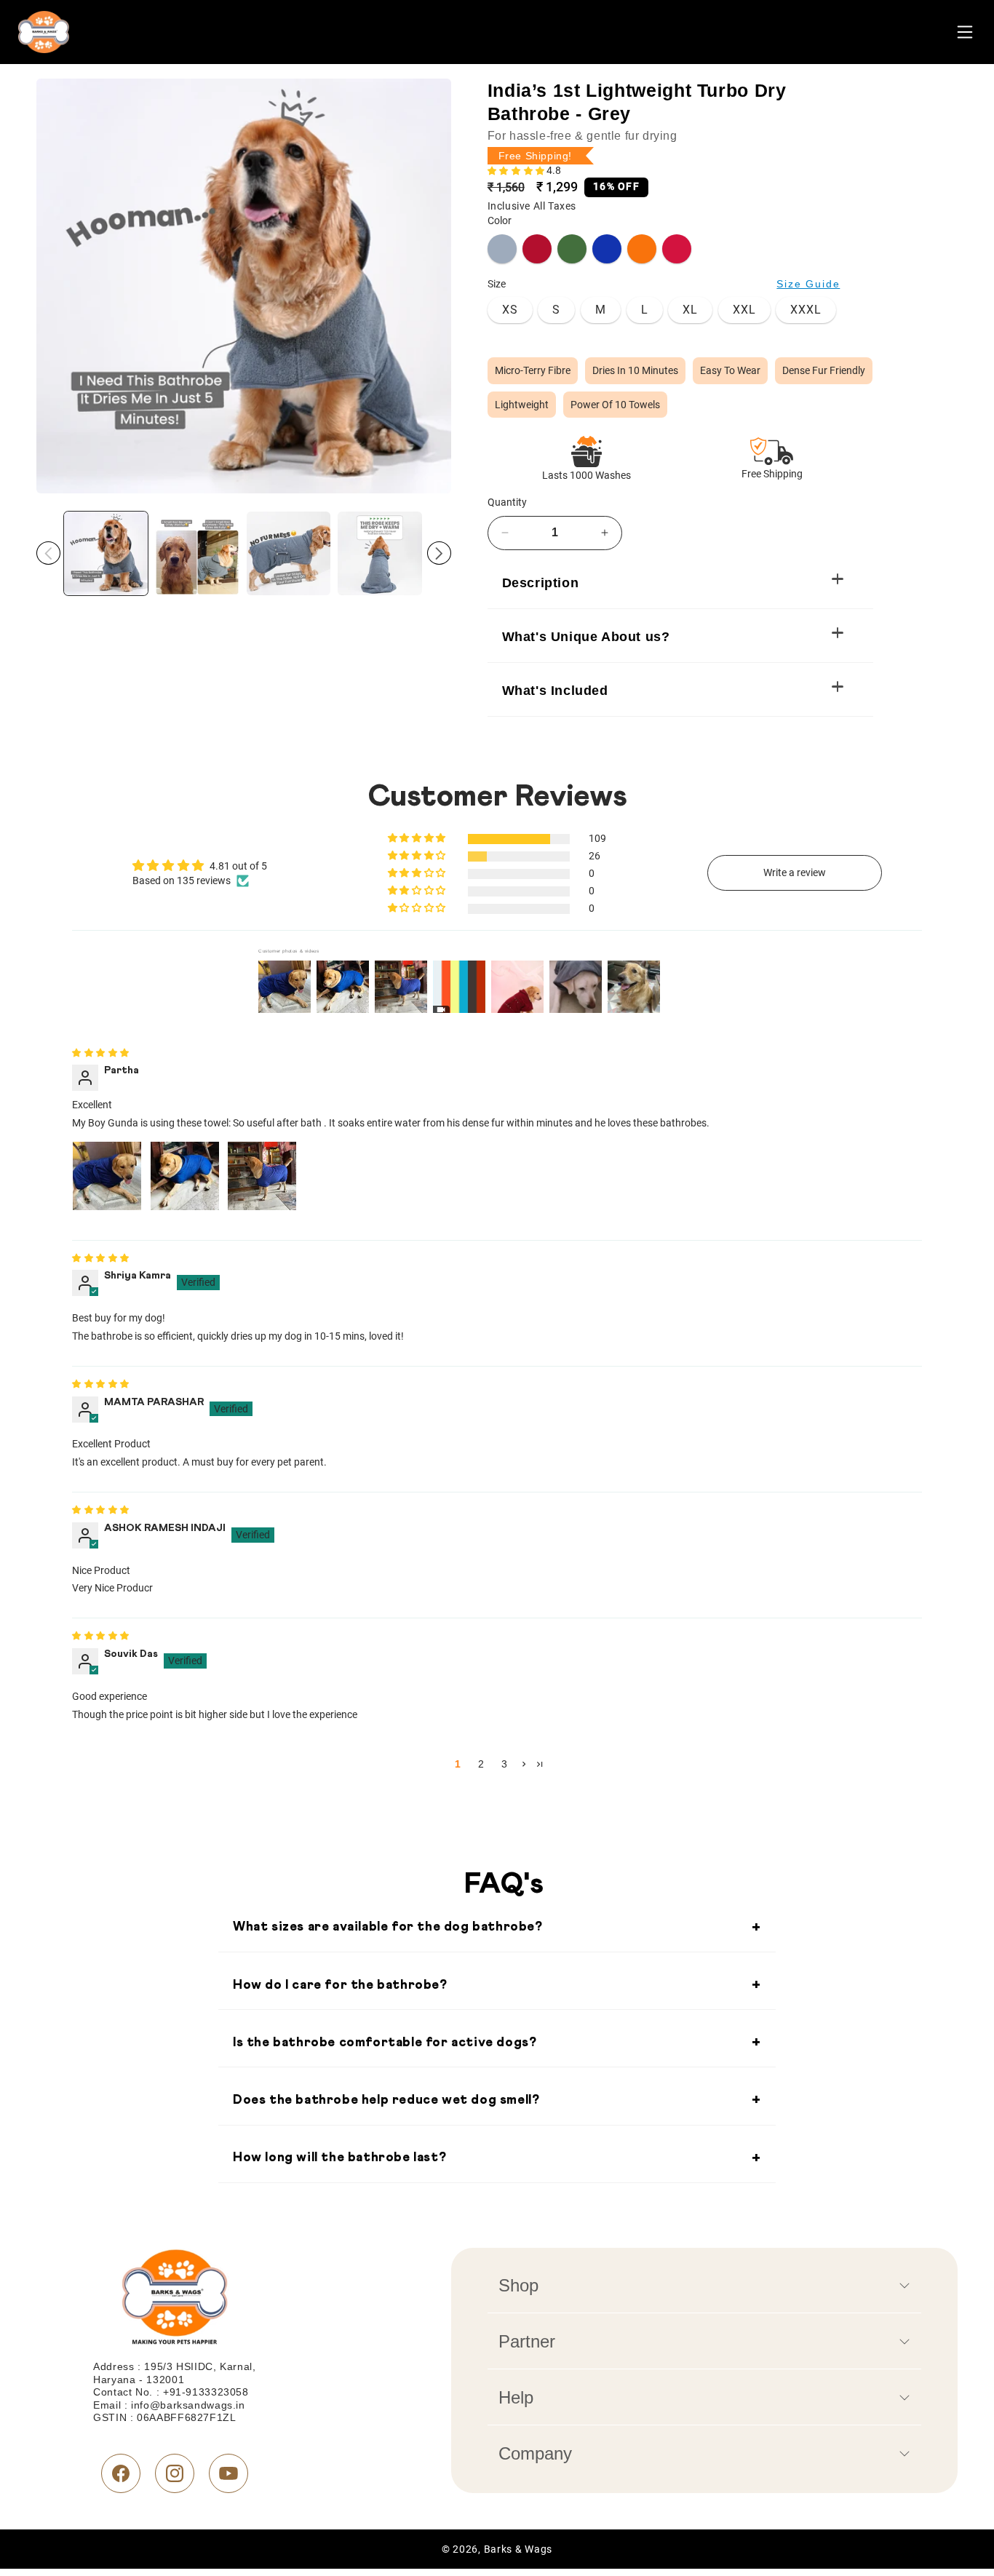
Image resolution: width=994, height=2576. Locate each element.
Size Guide (808, 284)
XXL (744, 310)
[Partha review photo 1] (107, 1176)
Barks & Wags (518, 2549)
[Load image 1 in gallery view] (106, 553)
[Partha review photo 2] (185, 1176)
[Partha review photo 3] (262, 1176)
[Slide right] (439, 553)
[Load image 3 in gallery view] (289, 553)
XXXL (806, 310)
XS (510, 310)
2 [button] (481, 1764)
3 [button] (504, 1764)
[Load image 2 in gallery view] (197, 553)
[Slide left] (48, 553)
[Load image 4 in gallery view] (379, 553)
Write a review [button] (795, 872)
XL (690, 310)
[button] (517, 172)
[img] (101, 1054)
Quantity (507, 502)
